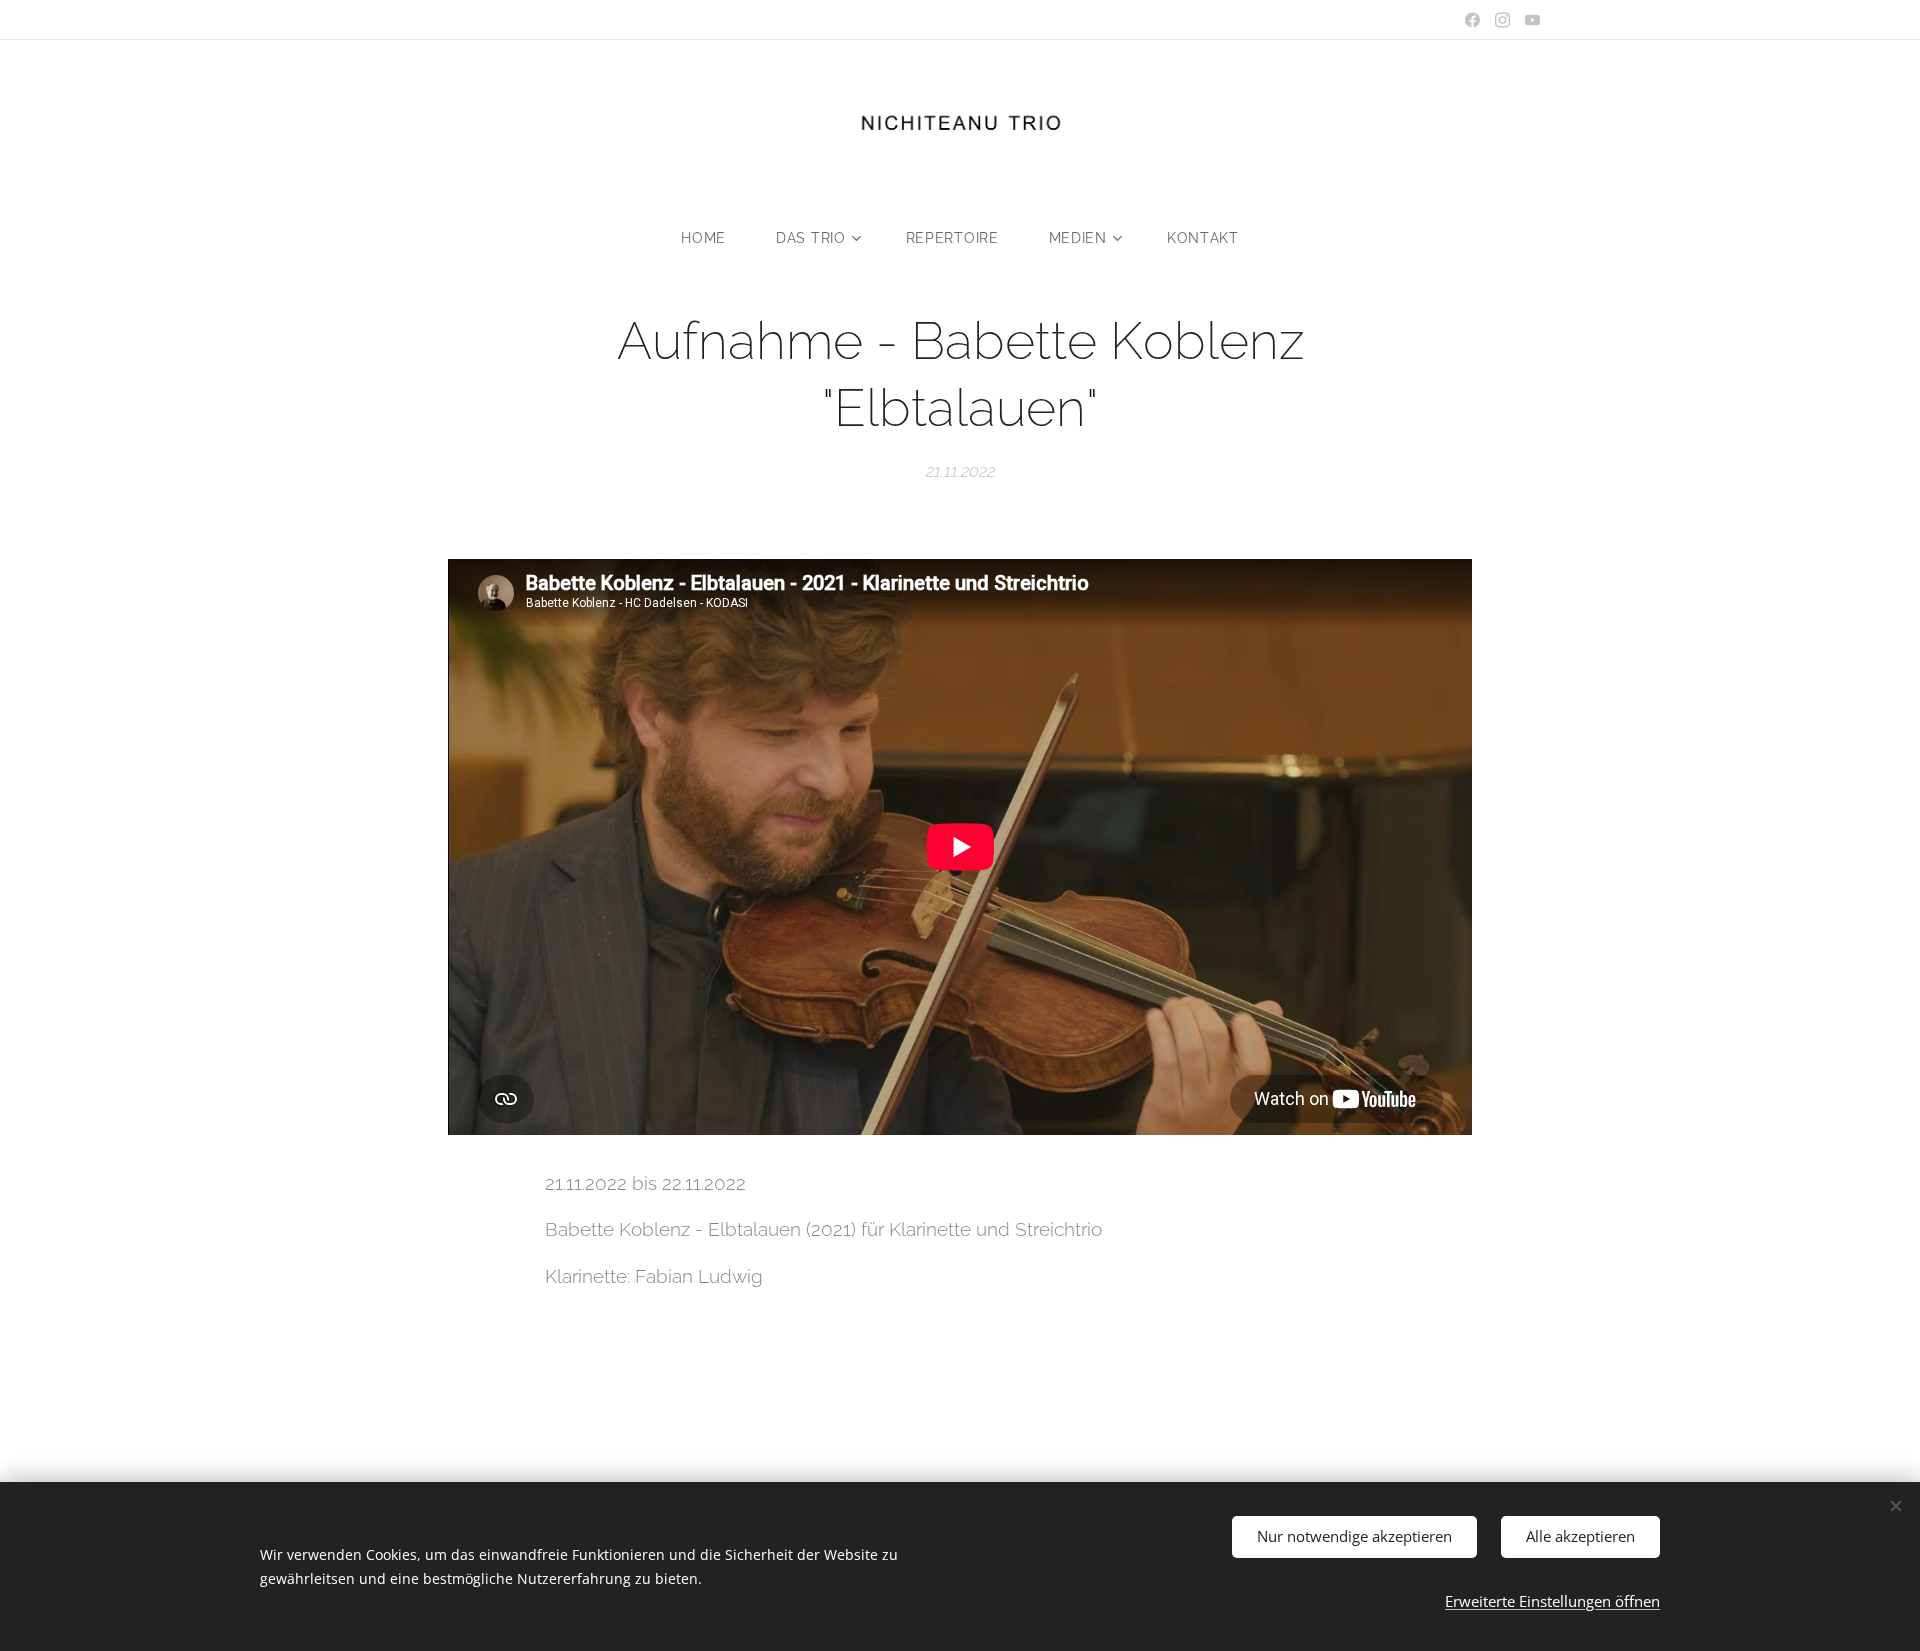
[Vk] (1532, 20)
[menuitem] (716, 238)
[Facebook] (1472, 20)
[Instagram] (1502, 20)
